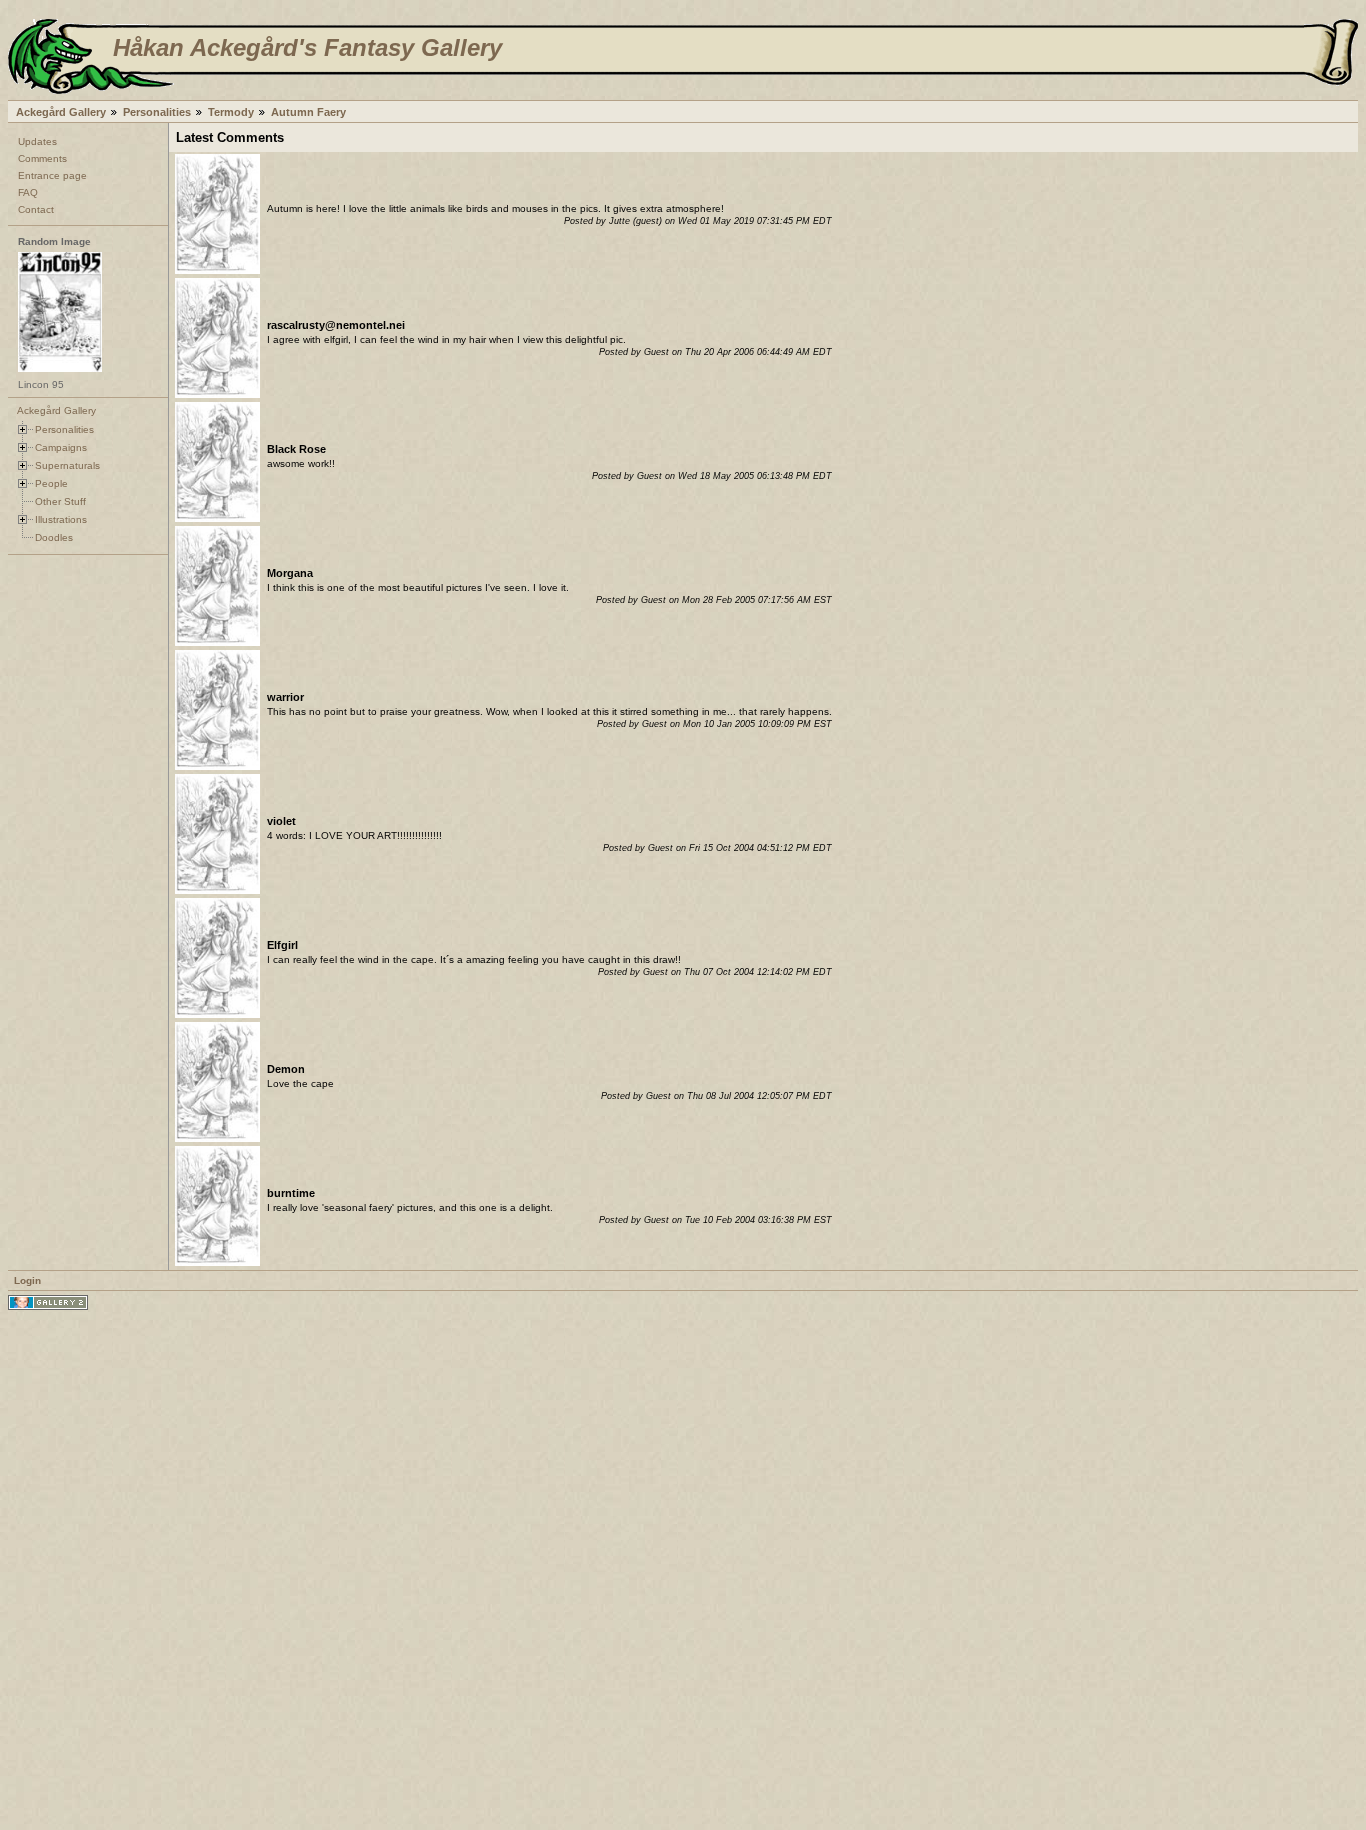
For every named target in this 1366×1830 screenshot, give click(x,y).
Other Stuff (60, 501)
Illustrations (61, 519)
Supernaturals (67, 465)
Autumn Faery (308, 112)
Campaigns (61, 447)
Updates (37, 141)
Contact (36, 209)
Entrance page (52, 175)
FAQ (28, 192)
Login (27, 1280)
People (51, 483)
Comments (42, 158)
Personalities (157, 112)
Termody (231, 112)
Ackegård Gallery (61, 112)
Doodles (54, 537)
